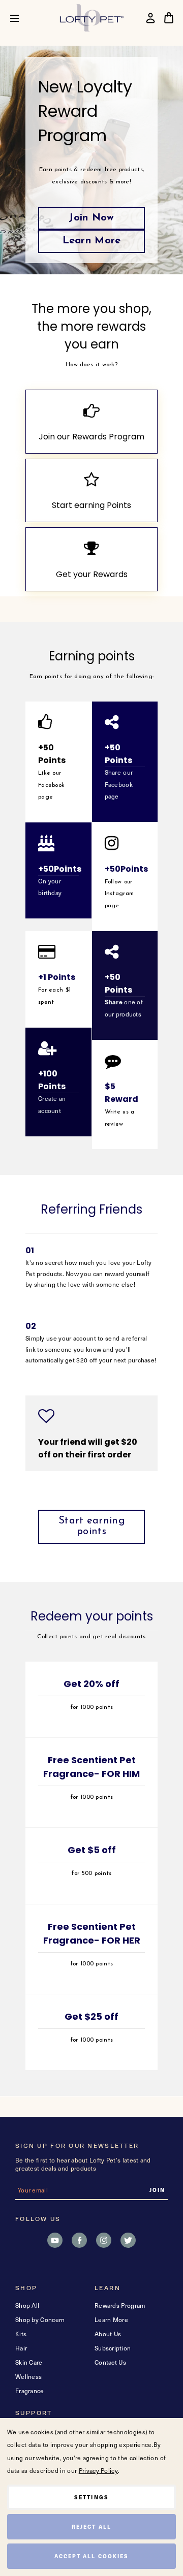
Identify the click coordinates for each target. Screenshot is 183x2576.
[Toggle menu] (22, 18)
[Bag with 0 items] (169, 18)
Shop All (27, 2305)
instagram (104, 2240)
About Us (108, 2334)
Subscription (113, 2348)
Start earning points (91, 1526)
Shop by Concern (40, 2319)
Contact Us (110, 2362)
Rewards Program (120, 2305)
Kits (21, 2334)
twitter (128, 2240)
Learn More (92, 241)
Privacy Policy (98, 2470)
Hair (21, 2348)
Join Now (91, 218)
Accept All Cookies (91, 2556)
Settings (91, 2497)
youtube (55, 2240)
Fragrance (30, 2391)
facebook (79, 2240)
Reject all (91, 2526)
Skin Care (29, 2362)
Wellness (28, 2376)
